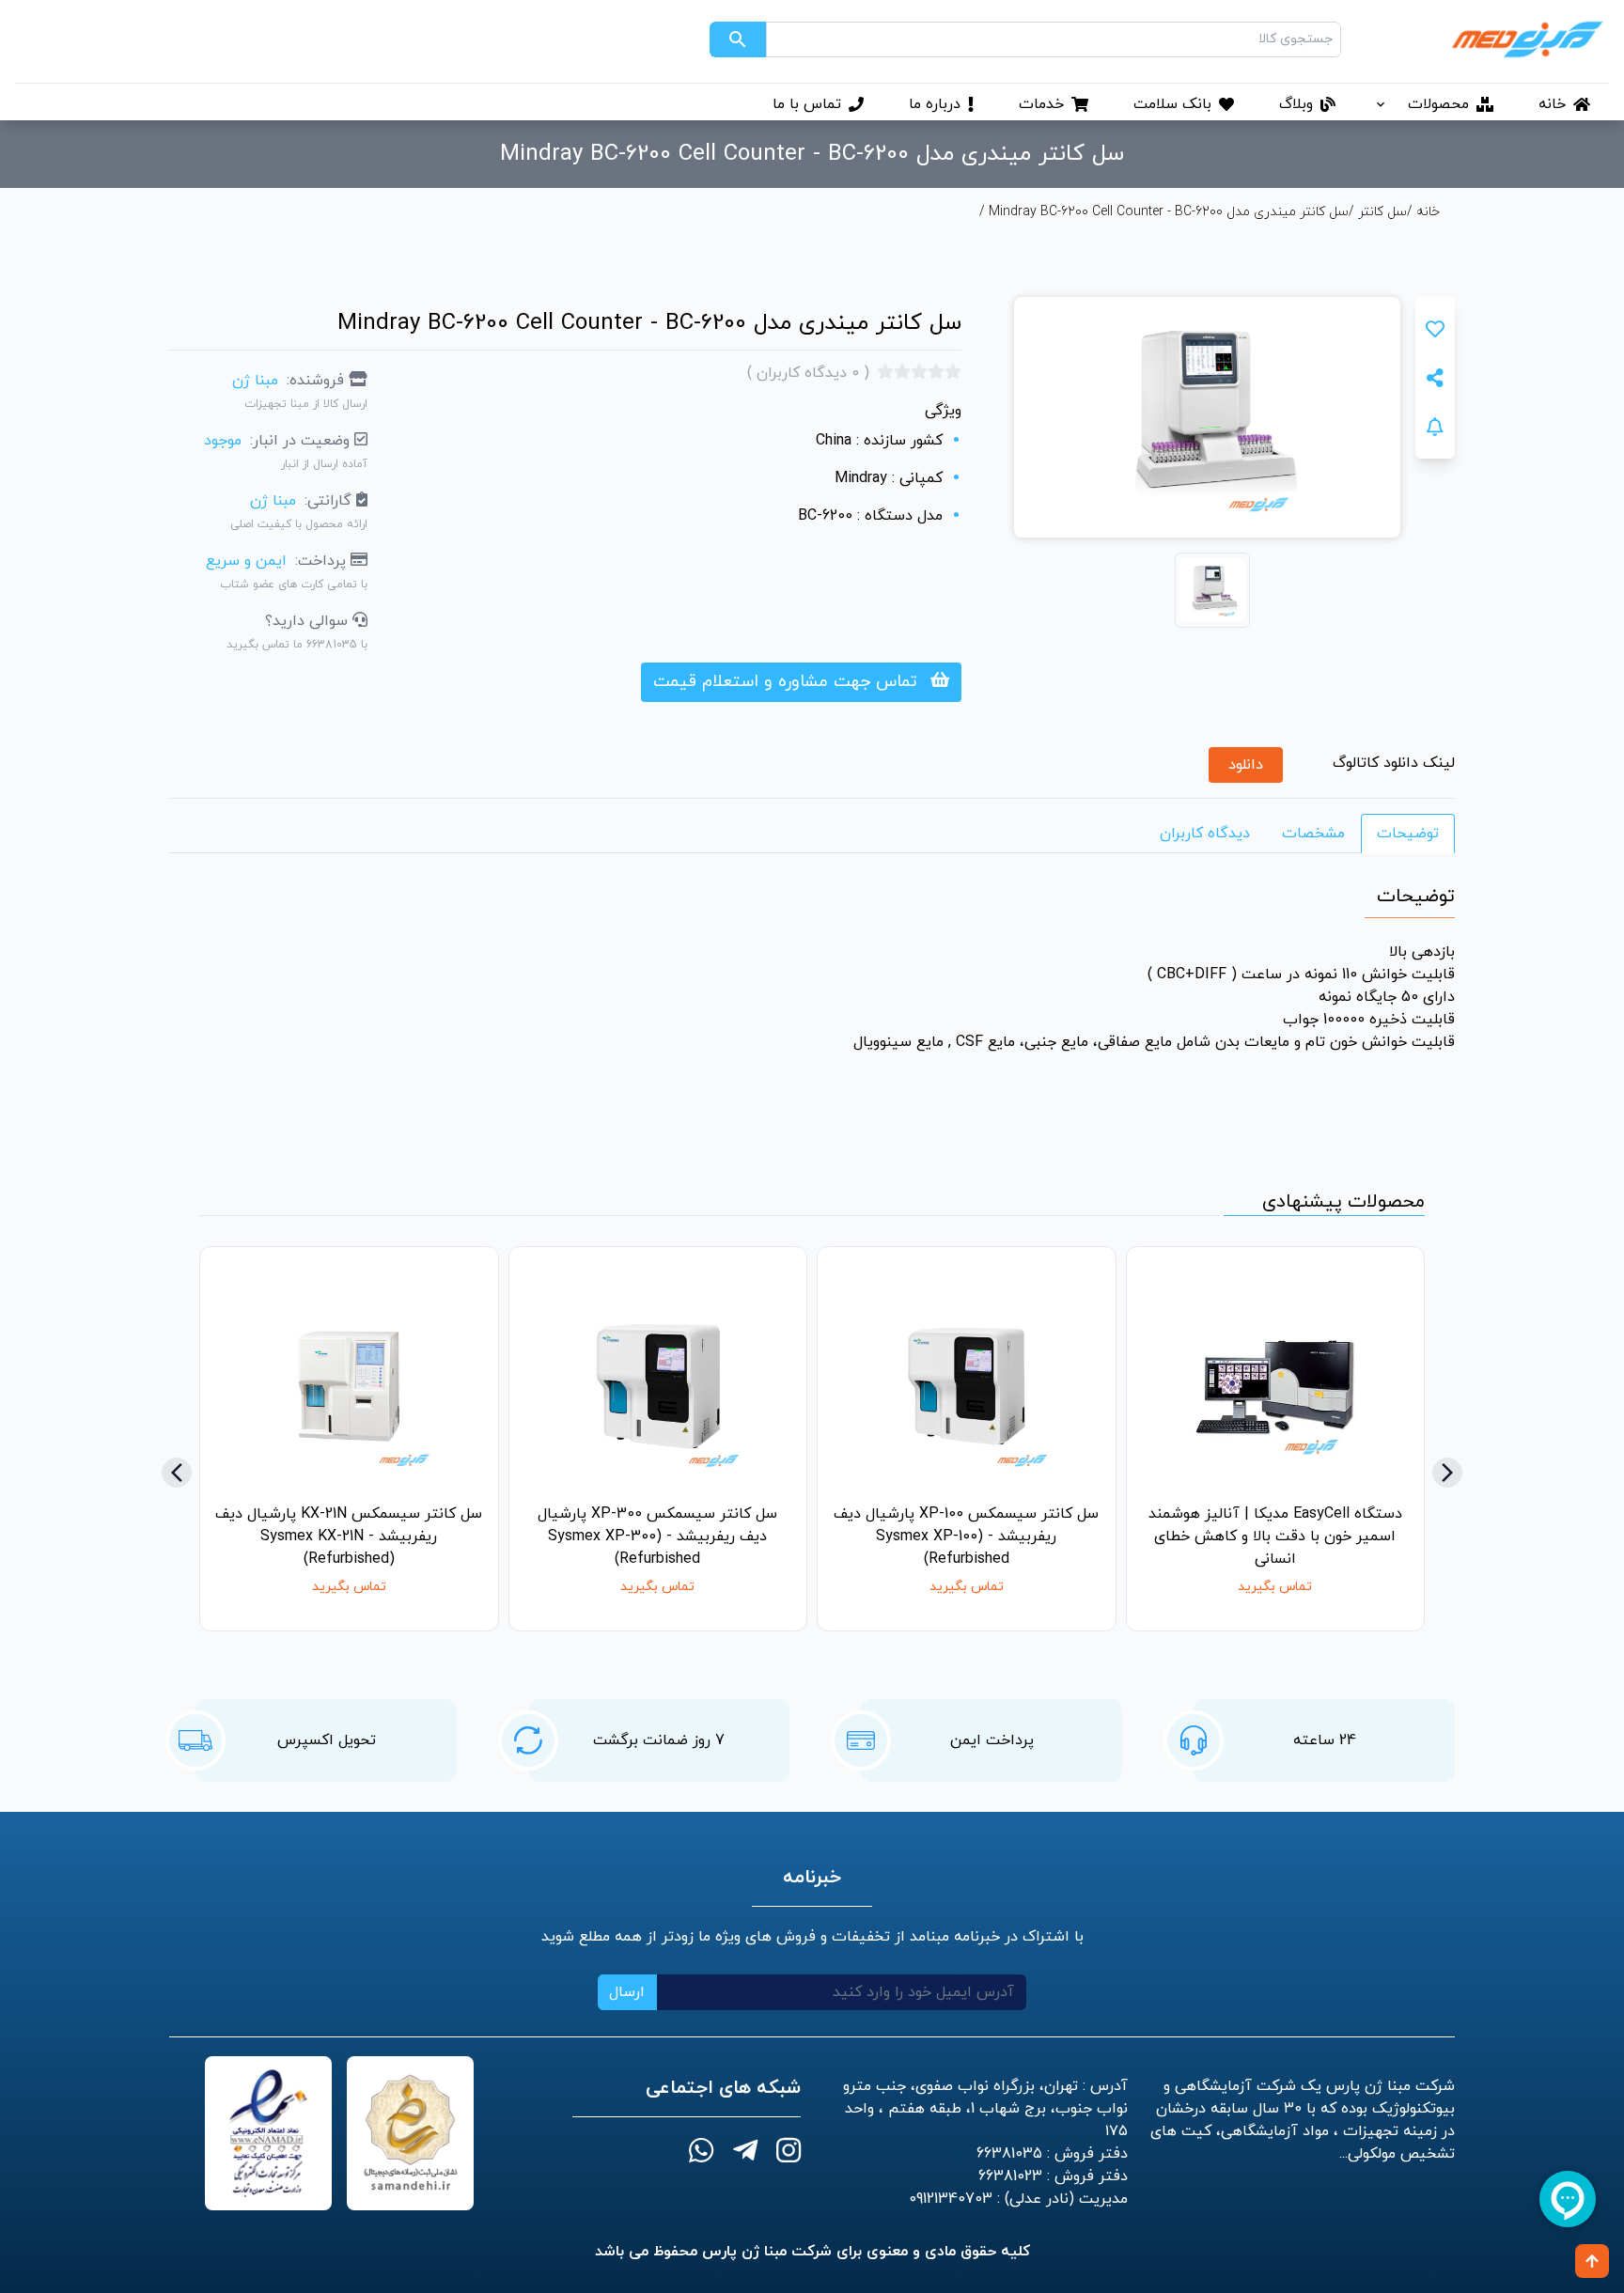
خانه (1426, 212)
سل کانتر (1382, 212)
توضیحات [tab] (1408, 834)
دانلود (1246, 765)
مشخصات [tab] (1313, 834)
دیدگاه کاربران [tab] (1205, 834)
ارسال (627, 1992)
